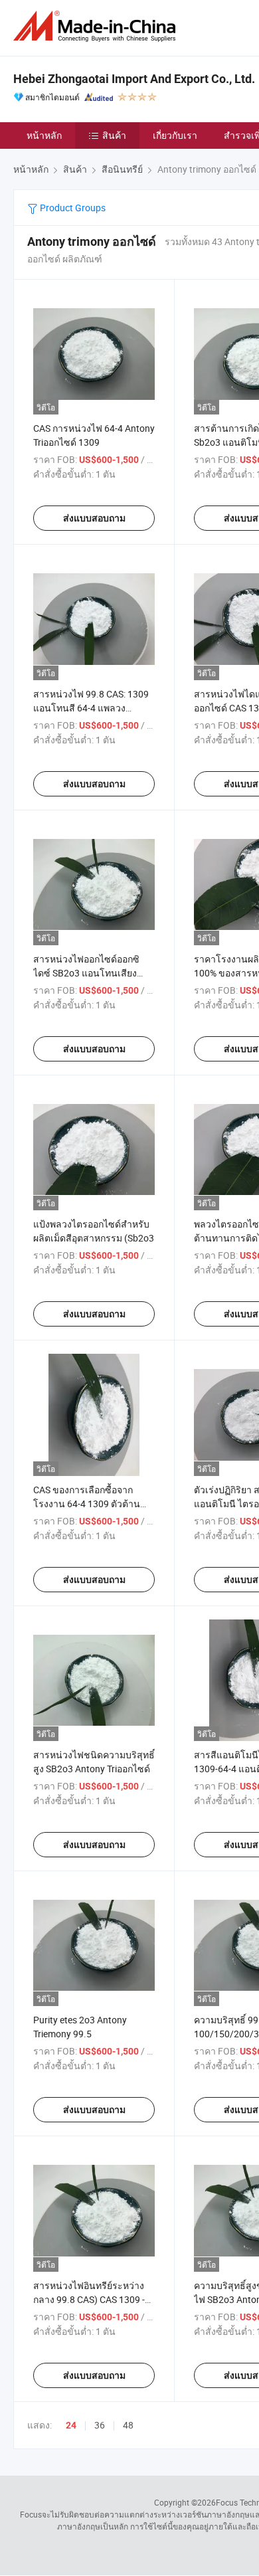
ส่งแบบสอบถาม (94, 518)
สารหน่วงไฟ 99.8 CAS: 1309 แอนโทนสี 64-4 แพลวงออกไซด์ (91, 708)
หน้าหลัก (44, 135)
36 (100, 2425)
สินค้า (114, 135)
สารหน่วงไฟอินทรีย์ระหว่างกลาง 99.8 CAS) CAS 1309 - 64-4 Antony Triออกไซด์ (89, 2299)
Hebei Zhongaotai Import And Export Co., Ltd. (134, 79)
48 (128, 2425)
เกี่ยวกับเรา (175, 135)
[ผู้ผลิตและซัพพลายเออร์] (97, 26)
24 (71, 2425)
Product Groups (72, 208)
